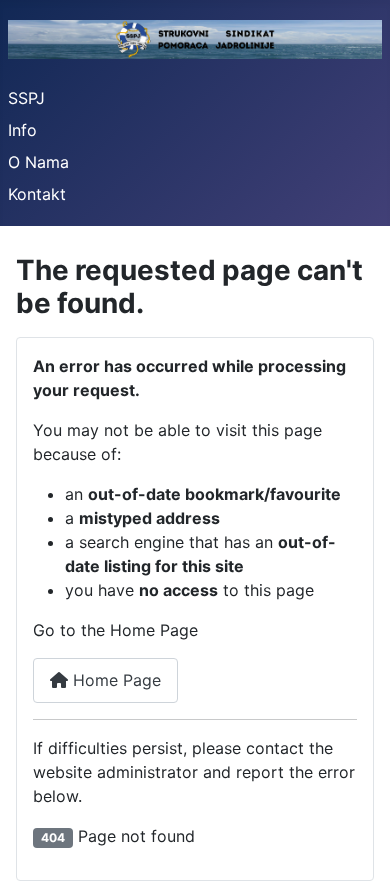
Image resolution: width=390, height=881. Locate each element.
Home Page (114, 680)
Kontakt (37, 194)
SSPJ (26, 98)
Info (22, 130)
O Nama (38, 162)
